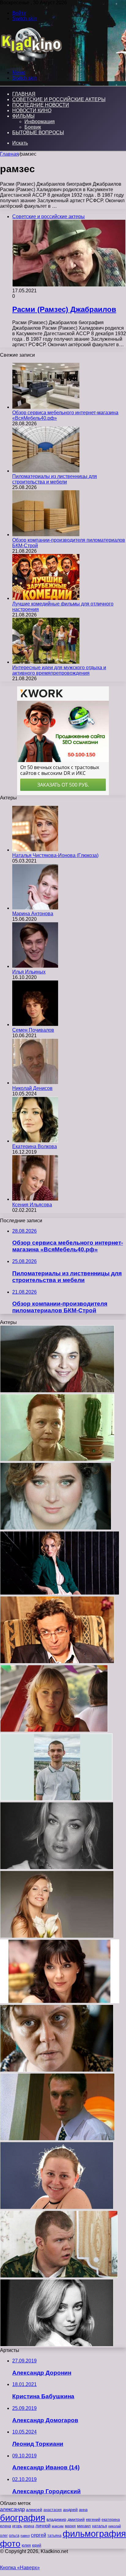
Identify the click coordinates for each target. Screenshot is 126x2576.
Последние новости (41, 105)
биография (23, 2518)
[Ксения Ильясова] (35, 1199)
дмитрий (76, 2519)
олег (4, 2536)
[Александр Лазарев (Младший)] (57, 1662)
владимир (56, 2519)
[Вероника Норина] (57, 1391)
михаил (84, 2526)
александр (12, 2509)
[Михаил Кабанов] (57, 2139)
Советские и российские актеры (59, 99)
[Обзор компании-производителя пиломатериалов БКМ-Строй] (46, 535)
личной (43, 2526)
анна (83, 2510)
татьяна (54, 2536)
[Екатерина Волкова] (35, 1141)
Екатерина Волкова (35, 1146)
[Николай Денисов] (35, 1083)
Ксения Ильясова (32, 1205)
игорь (17, 2526)
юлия (26, 2545)
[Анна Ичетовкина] (56, 1528)
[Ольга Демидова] (57, 1936)
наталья (100, 2526)
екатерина (111, 2520)
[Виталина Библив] (57, 2208)
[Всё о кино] (31, 62)
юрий (37, 2545)
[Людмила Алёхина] (57, 1460)
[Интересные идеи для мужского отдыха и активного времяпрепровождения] (46, 662)
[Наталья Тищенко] (57, 1868)
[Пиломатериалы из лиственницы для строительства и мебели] (46, 471)
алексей (34, 2510)
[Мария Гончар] (54, 1730)
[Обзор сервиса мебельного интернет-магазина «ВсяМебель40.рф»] (46, 407)
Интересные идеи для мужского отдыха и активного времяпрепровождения (59, 670)
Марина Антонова (33, 914)
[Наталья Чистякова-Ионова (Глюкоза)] (35, 850)
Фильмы (23, 116)
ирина (29, 2526)
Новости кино (32, 110)
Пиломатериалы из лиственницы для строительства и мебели (55, 479)
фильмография (94, 2534)
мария (70, 2526)
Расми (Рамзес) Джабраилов (64, 309)
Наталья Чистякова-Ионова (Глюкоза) (55, 855)
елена (6, 2526)
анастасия (53, 2510)
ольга (14, 2535)
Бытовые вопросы (38, 133)
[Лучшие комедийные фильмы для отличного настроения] (46, 598)
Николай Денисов (32, 1088)
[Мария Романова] (60, 1593)
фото (10, 2544)
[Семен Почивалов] (35, 1024)
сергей (39, 2535)
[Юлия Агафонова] (60, 2002)
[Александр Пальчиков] (59, 2276)
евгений (93, 2520)
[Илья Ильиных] (35, 966)
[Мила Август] (57, 2345)
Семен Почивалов (33, 1030)
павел (25, 2536)
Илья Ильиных (29, 972)
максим (58, 2526)
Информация (40, 121)
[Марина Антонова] (35, 908)
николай (115, 2526)
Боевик (33, 127)
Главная (9, 154)
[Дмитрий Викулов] (56, 1799)
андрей (70, 2510)
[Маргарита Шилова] (57, 2070)
